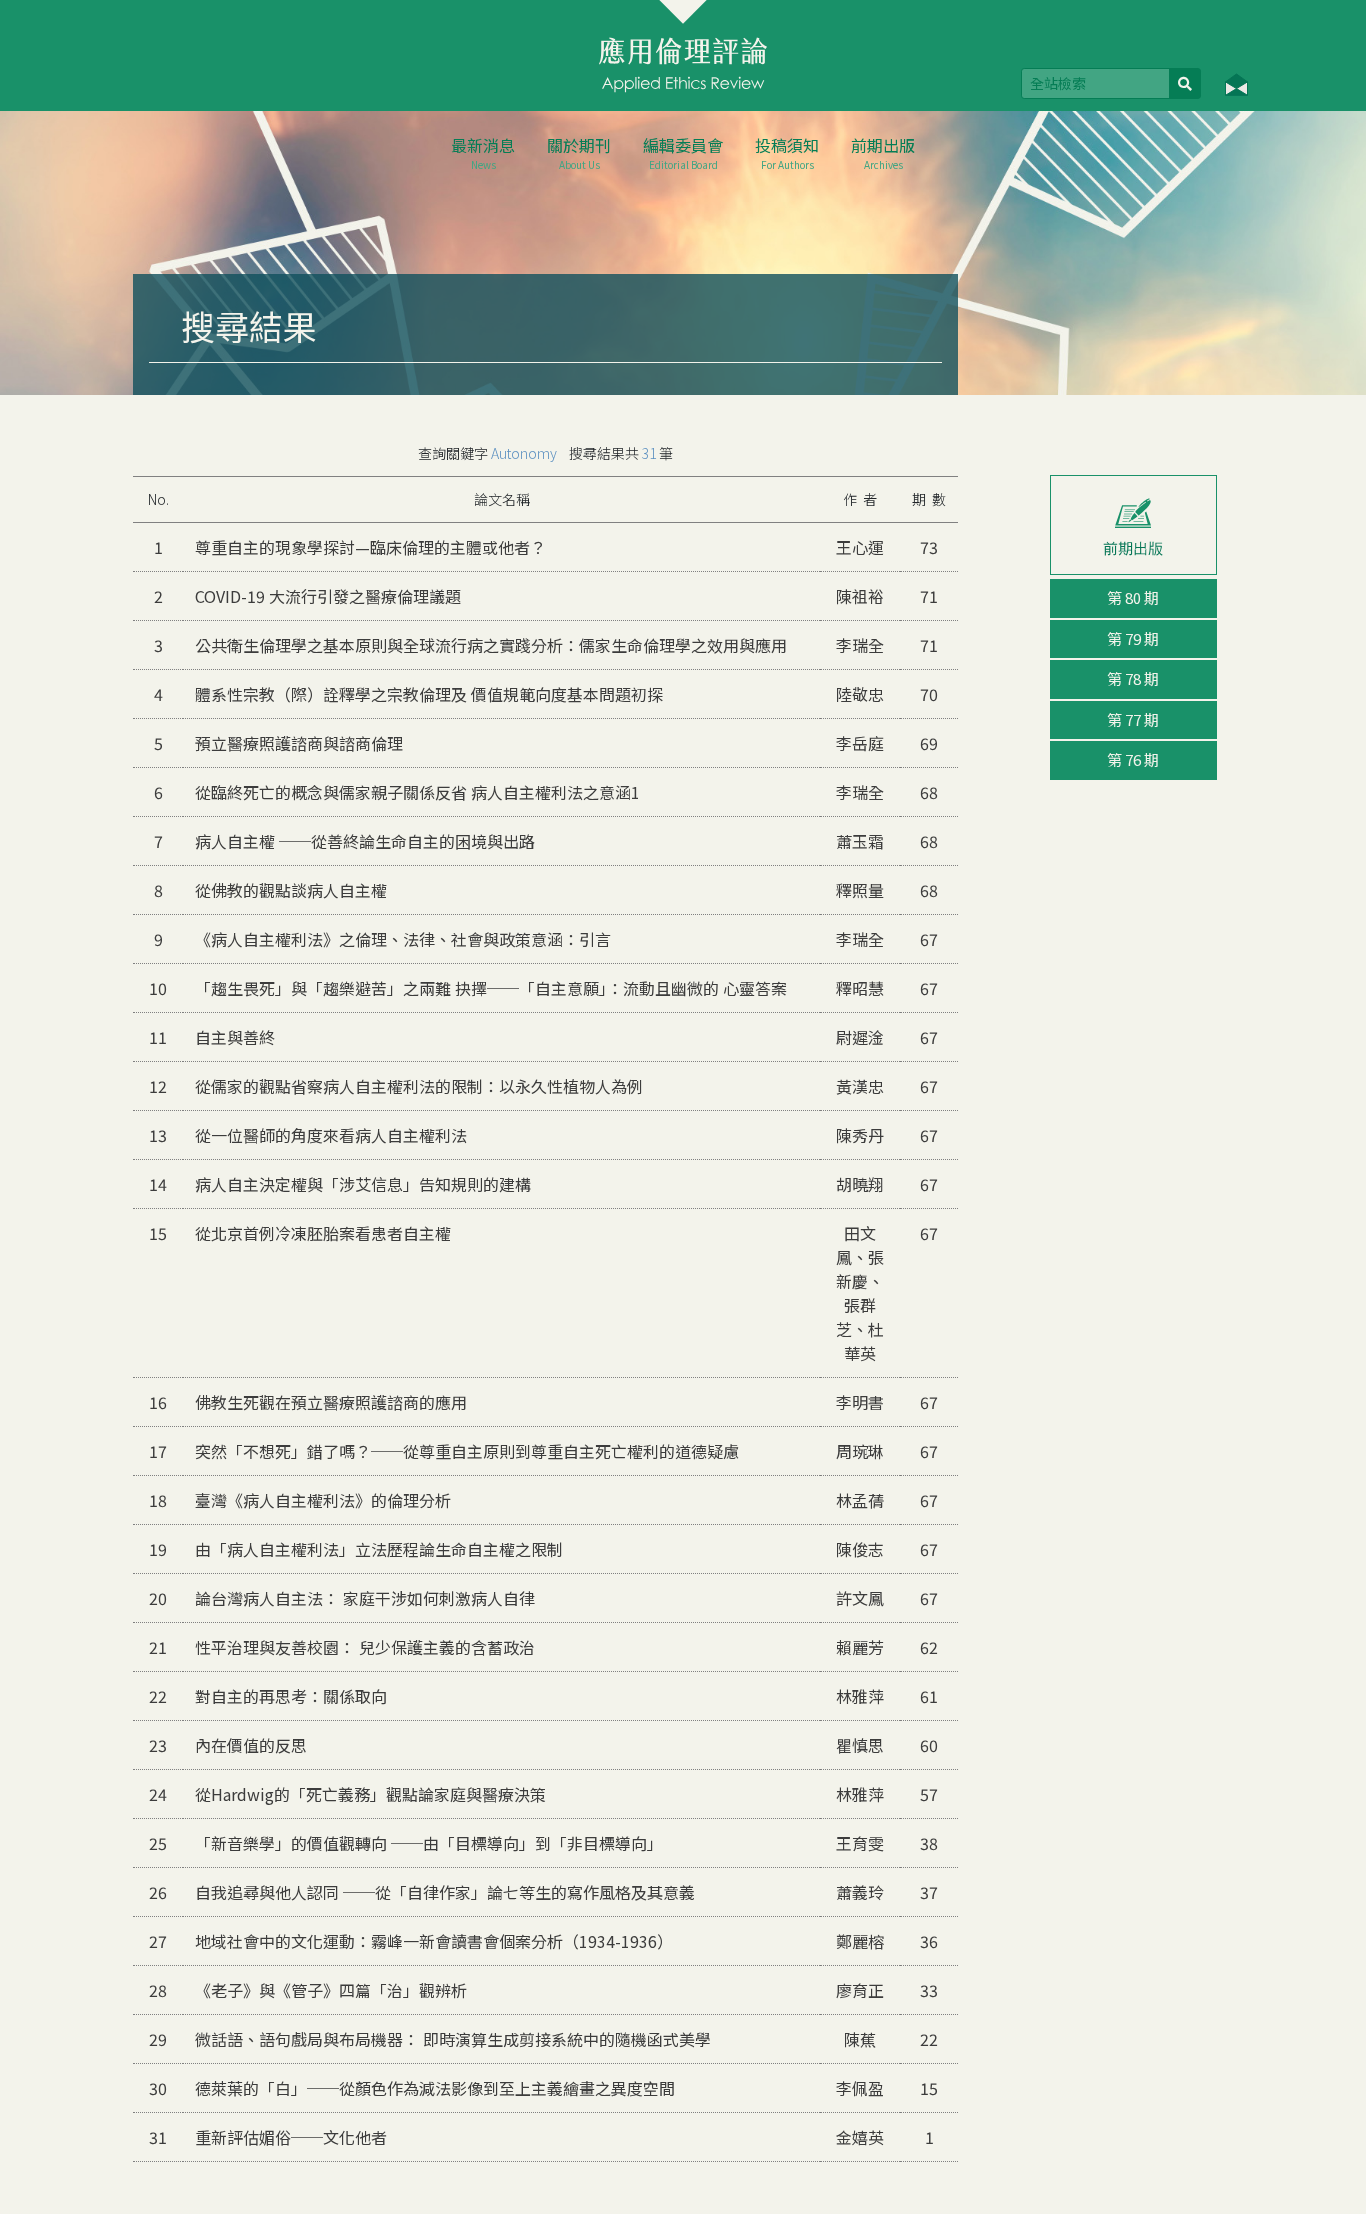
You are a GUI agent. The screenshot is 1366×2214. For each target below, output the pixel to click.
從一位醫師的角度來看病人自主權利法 (331, 1135)
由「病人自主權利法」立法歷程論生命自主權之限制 (379, 1549)
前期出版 (883, 152)
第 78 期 (1133, 678)
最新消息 (483, 152)
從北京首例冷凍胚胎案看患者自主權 (323, 1233)
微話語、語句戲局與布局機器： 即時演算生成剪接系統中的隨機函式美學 (453, 2039)
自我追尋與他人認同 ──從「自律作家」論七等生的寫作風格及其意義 (445, 1892)
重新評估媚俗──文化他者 (291, 2137)
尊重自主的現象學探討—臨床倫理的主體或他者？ (370, 547)
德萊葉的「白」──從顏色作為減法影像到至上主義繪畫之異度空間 (435, 2088)
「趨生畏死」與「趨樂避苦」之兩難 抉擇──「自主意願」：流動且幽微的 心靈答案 (491, 988)
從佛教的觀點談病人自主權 (291, 890)
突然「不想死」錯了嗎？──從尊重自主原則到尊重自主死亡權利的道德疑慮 (467, 1451)
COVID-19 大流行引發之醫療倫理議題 (328, 596)
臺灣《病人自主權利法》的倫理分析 (323, 1500)
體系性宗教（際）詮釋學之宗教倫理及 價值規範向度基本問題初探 (429, 694)
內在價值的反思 (251, 1745)
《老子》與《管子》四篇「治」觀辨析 (331, 1990)
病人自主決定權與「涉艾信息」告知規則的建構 (363, 1184)
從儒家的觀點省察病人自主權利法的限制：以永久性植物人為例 (419, 1086)
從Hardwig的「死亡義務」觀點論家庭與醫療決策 (370, 1794)
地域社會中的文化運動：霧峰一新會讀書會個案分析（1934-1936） (434, 1941)
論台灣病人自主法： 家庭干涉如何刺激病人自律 (365, 1598)
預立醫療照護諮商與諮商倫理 (299, 743)
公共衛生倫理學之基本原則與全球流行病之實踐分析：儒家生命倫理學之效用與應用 (491, 645)
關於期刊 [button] (579, 152)
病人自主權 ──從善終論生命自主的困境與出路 (365, 841)
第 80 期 (1133, 597)
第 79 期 (1133, 638)
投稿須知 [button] (787, 152)
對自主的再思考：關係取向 (291, 1696)
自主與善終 (235, 1037)
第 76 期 (1133, 759)
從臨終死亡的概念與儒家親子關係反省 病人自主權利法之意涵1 (417, 792)
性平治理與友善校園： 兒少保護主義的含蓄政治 (365, 1647)
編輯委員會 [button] (683, 152)
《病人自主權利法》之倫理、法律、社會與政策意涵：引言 (403, 939)
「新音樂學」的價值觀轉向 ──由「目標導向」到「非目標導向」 (429, 1843)
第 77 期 (1133, 719)
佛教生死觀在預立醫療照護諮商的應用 (331, 1402)
